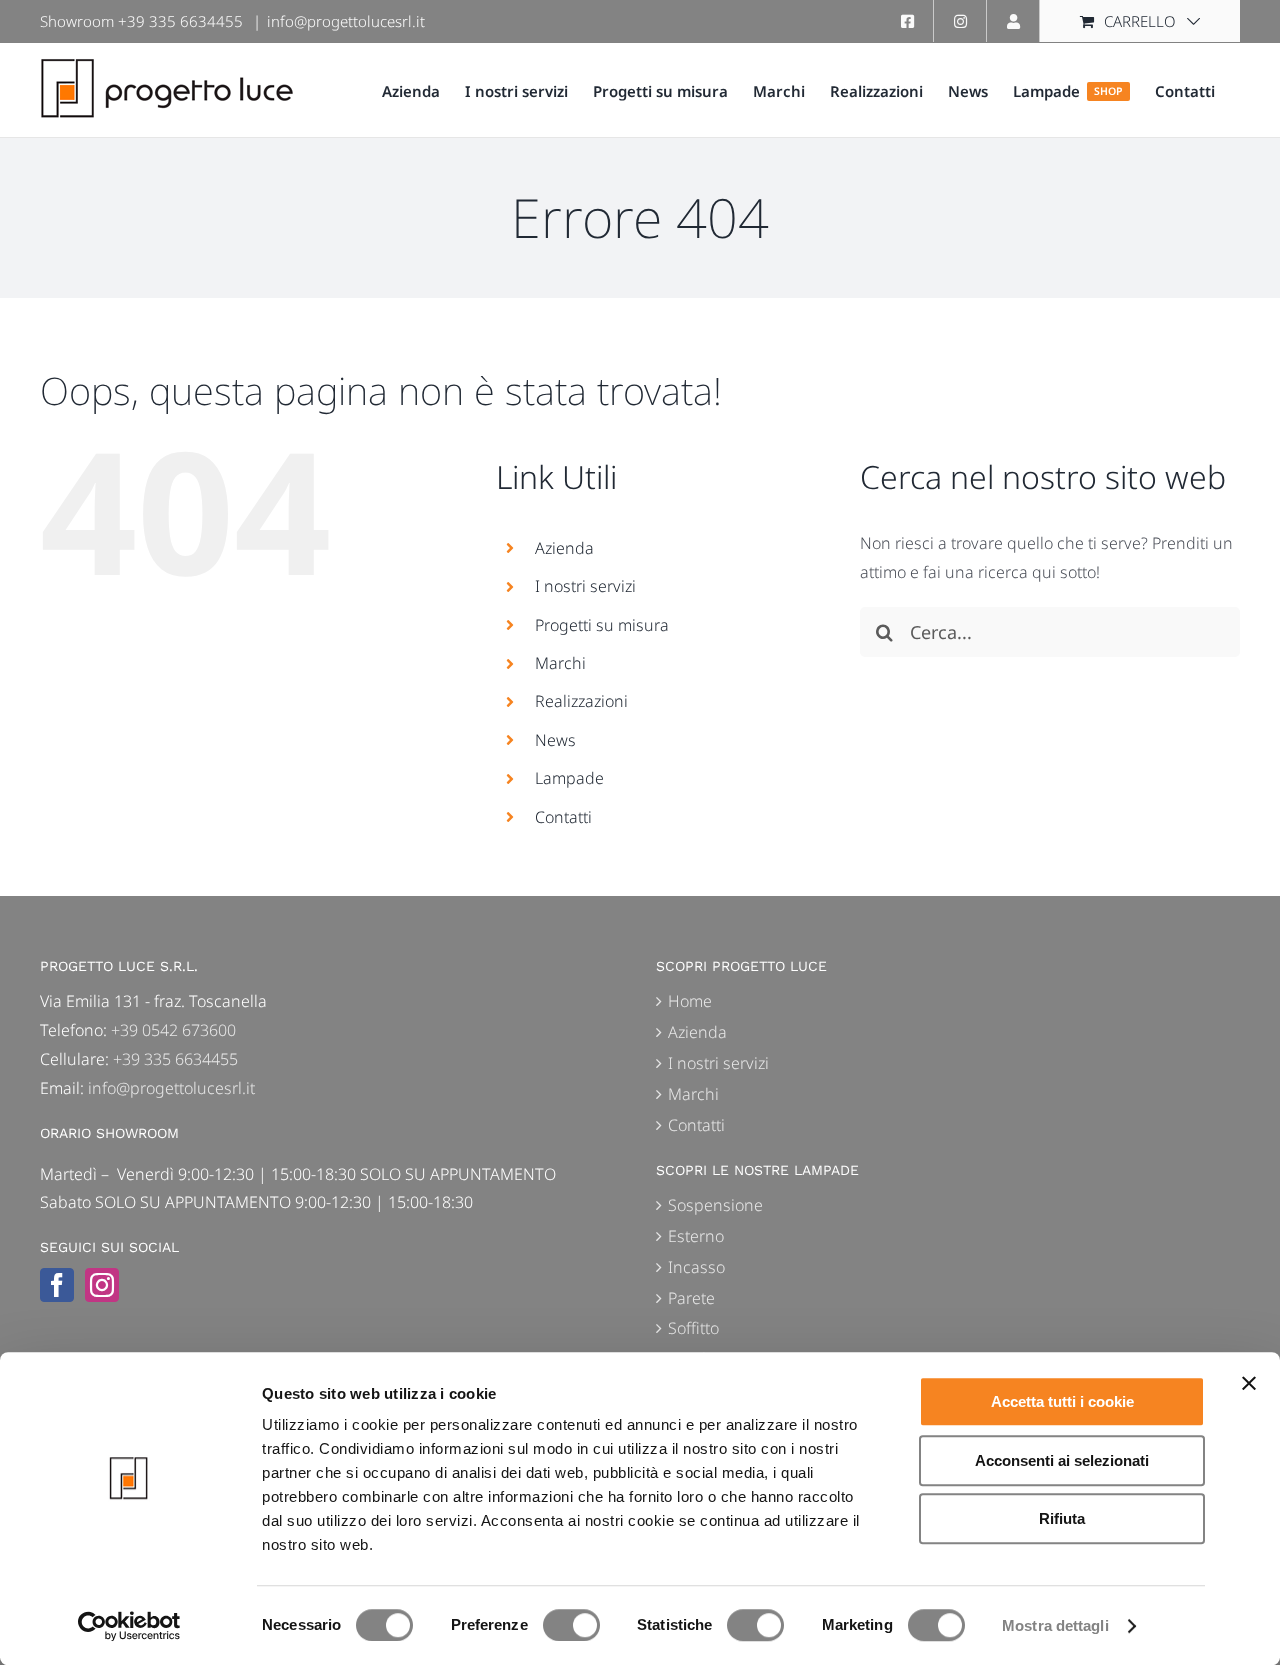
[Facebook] (57, 1285)
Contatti (563, 817)
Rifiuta (1062, 1518)
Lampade (569, 778)
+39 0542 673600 (173, 1030)
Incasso (696, 1267)
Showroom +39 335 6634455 (141, 21)
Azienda (564, 548)
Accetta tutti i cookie (1062, 1401)
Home (690, 1001)
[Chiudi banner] (1249, 1383)
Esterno (696, 1236)
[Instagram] (102, 1285)
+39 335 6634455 (175, 1059)
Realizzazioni (581, 701)
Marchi (560, 663)
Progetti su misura (602, 625)
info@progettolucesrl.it (346, 21)
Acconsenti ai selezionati (1062, 1460)
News (555, 740)
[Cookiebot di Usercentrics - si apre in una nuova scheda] (129, 1626)
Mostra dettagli (1055, 1625)
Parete (691, 1298)
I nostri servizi (585, 586)
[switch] (571, 1625)
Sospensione (715, 1205)
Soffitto (693, 1328)
